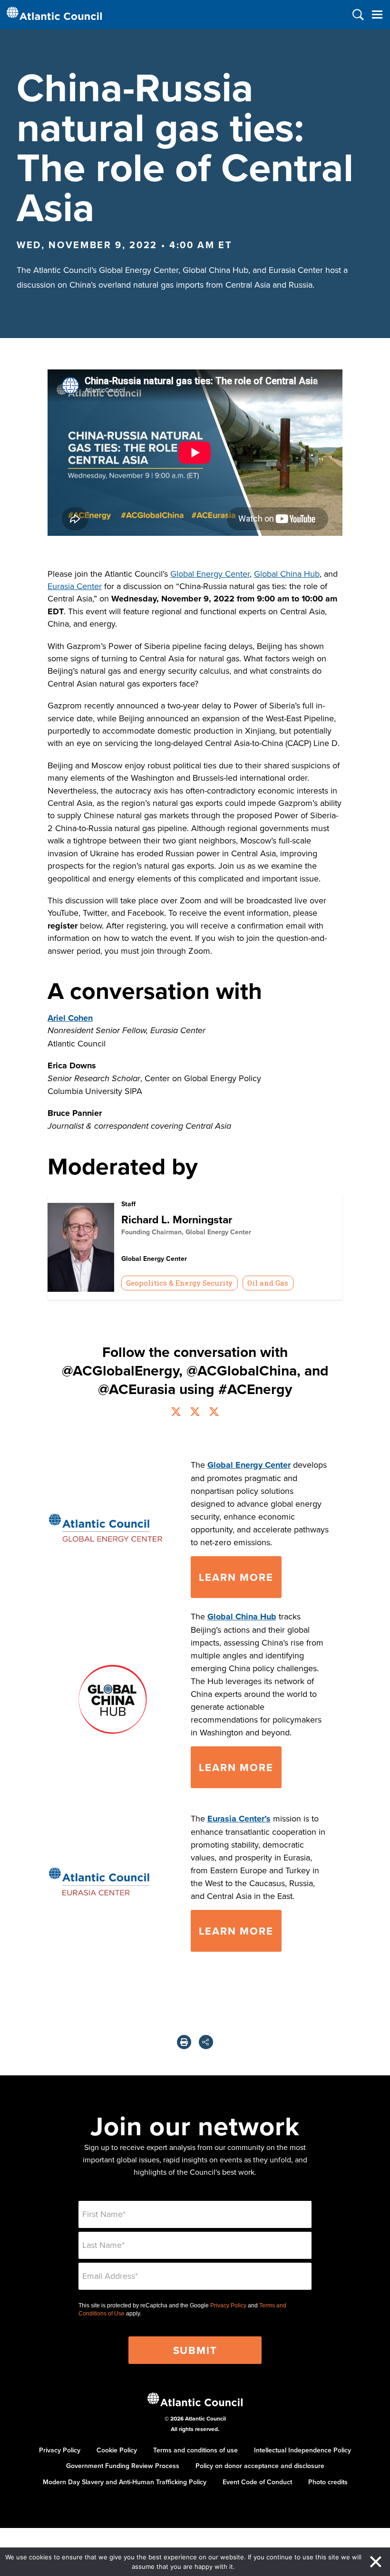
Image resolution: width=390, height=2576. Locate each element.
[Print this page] (184, 2042)
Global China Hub (287, 574)
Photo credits (328, 2482)
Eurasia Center (75, 586)
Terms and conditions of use (195, 2450)
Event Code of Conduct (257, 2482)
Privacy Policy (228, 2305)
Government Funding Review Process (123, 2466)
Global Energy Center (210, 574)
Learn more (236, 1767)
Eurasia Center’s (239, 1819)
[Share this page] (206, 2042)
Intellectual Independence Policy (302, 2450)
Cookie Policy (117, 2450)
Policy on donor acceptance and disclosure (260, 2466)
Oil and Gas (268, 1283)
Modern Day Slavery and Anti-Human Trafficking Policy (125, 2482)
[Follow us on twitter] (176, 1413)
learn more (236, 1577)
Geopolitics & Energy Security (179, 1283)
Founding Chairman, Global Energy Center (186, 1232)
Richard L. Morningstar (177, 1219)
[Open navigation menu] (377, 15)
